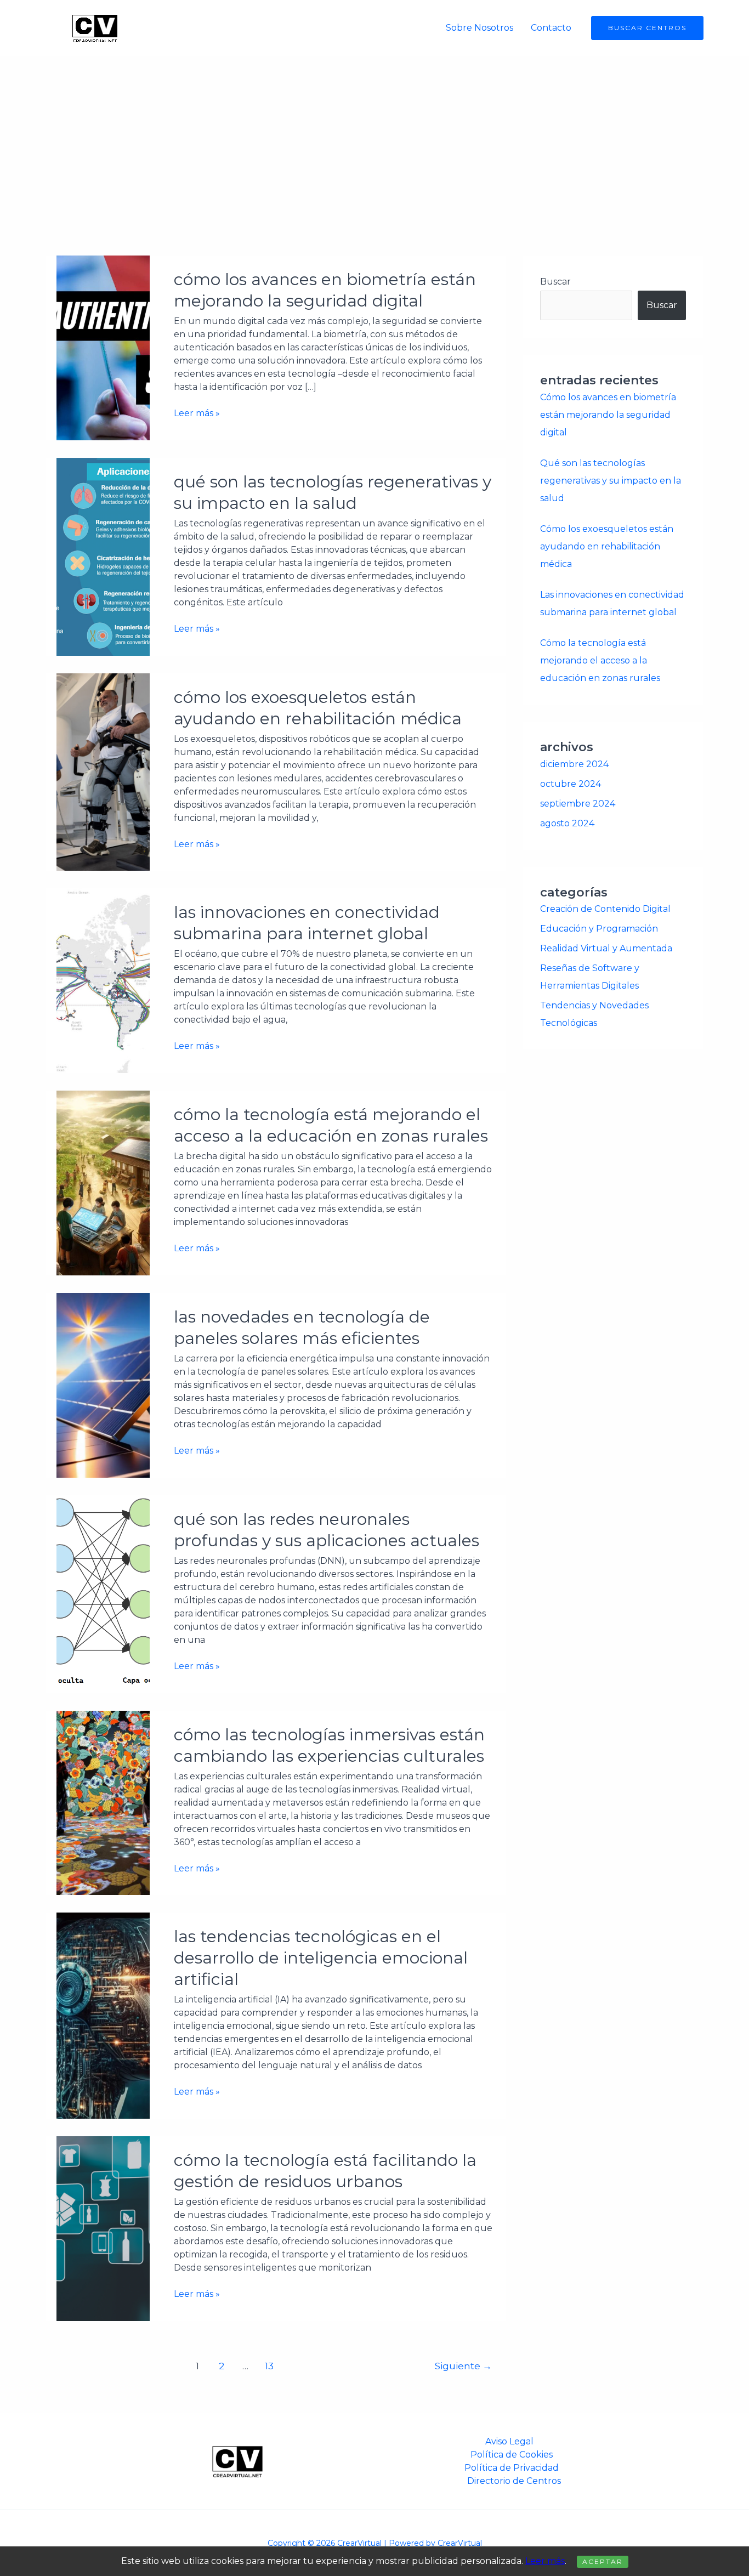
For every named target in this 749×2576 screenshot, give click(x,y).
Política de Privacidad (512, 2468)
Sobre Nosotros (480, 28)
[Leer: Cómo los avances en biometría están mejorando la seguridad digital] (103, 347)
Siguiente (463, 2366)
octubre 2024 (571, 784)
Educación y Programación (599, 929)
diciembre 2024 (574, 764)
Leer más (545, 2561)
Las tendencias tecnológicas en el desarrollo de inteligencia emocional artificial (321, 1958)
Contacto (551, 28)
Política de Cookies (512, 2455)
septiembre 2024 (578, 804)
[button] (647, 28)
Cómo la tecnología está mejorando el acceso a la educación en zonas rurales (600, 660)
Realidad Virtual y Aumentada (606, 948)
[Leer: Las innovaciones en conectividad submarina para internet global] (103, 980)
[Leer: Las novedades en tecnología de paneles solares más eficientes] (103, 1385)
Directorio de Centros (514, 2481)
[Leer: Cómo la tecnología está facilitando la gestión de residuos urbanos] (103, 2228)
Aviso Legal (509, 2441)
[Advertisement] (374, 138)
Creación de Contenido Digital (605, 909)
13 (269, 2366)
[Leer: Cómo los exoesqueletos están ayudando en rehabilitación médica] (103, 771)
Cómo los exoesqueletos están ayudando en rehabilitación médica (607, 546)
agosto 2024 (567, 823)
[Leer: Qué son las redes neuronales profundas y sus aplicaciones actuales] (103, 1593)
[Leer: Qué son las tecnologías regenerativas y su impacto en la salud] (103, 556)
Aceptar (603, 2561)
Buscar (555, 282)
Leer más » (197, 413)
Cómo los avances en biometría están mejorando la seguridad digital (608, 415)
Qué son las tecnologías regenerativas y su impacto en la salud (611, 481)
